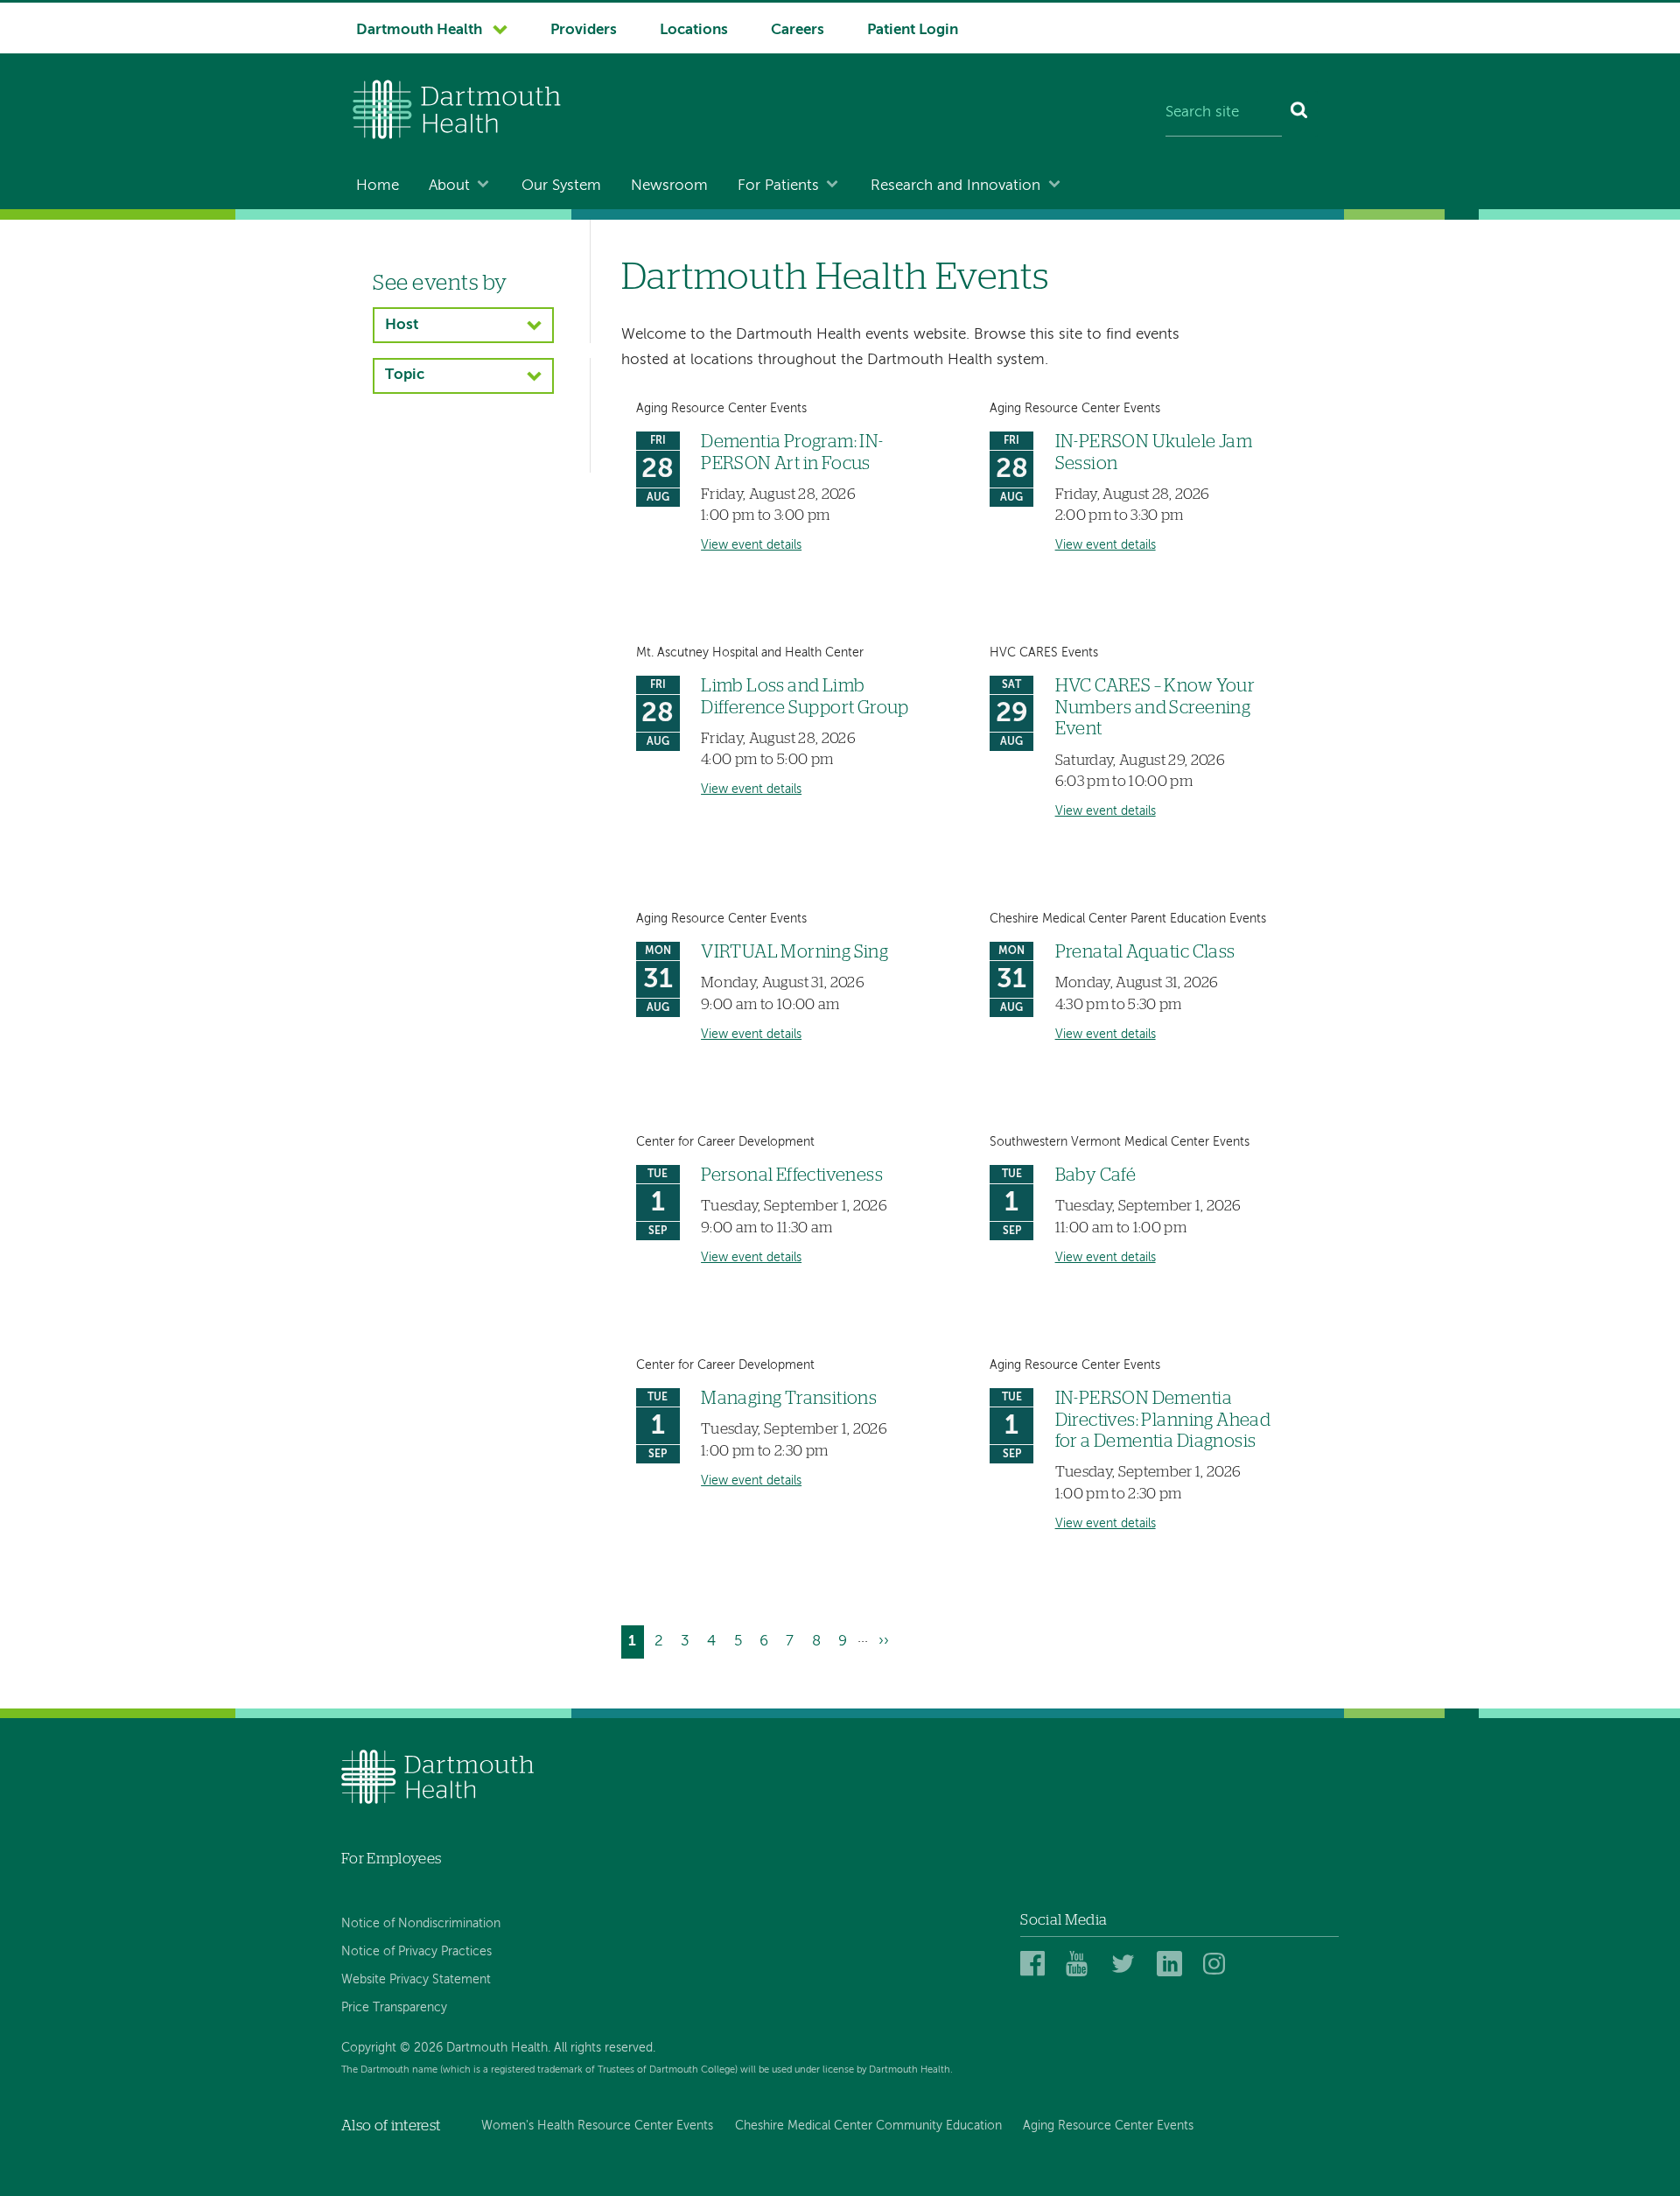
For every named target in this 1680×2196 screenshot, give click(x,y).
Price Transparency (394, 2008)
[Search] (1300, 114)
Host (402, 325)
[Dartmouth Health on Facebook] (1036, 1964)
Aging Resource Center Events (1108, 2126)
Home (378, 186)
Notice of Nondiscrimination (421, 1924)
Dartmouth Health (419, 30)
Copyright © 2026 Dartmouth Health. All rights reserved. (498, 2048)
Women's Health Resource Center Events (597, 2126)
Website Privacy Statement (416, 1980)
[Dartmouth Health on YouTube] (1081, 1964)
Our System (561, 186)
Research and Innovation (955, 186)
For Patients (778, 186)
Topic (405, 375)
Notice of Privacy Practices (416, 1952)
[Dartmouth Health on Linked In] (1172, 1964)
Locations (694, 30)
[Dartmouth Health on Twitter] (1127, 1964)
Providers (584, 30)
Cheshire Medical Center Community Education (868, 2126)
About (449, 186)
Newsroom (669, 186)
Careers (798, 30)
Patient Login (913, 30)
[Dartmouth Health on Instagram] (1218, 1964)
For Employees (391, 1859)
